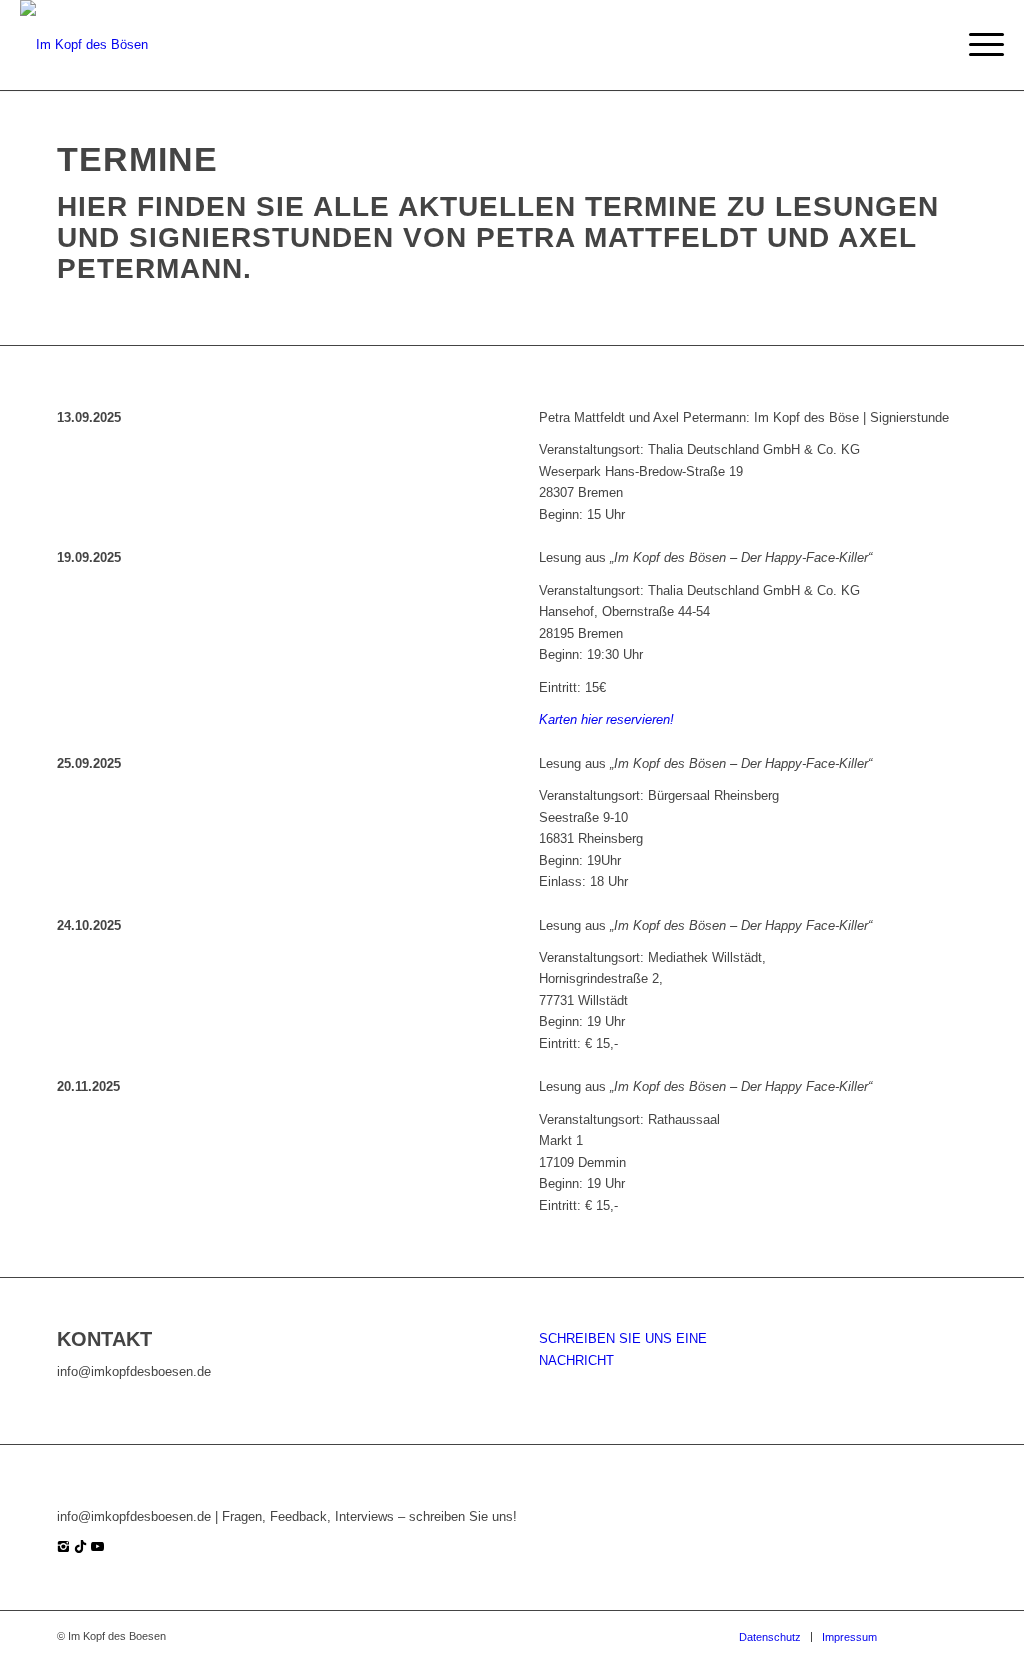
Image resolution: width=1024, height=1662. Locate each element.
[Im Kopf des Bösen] (84, 45)
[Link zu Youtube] (952, 1636)
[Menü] (980, 45)
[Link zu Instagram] (922, 1636)
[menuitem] (980, 45)
